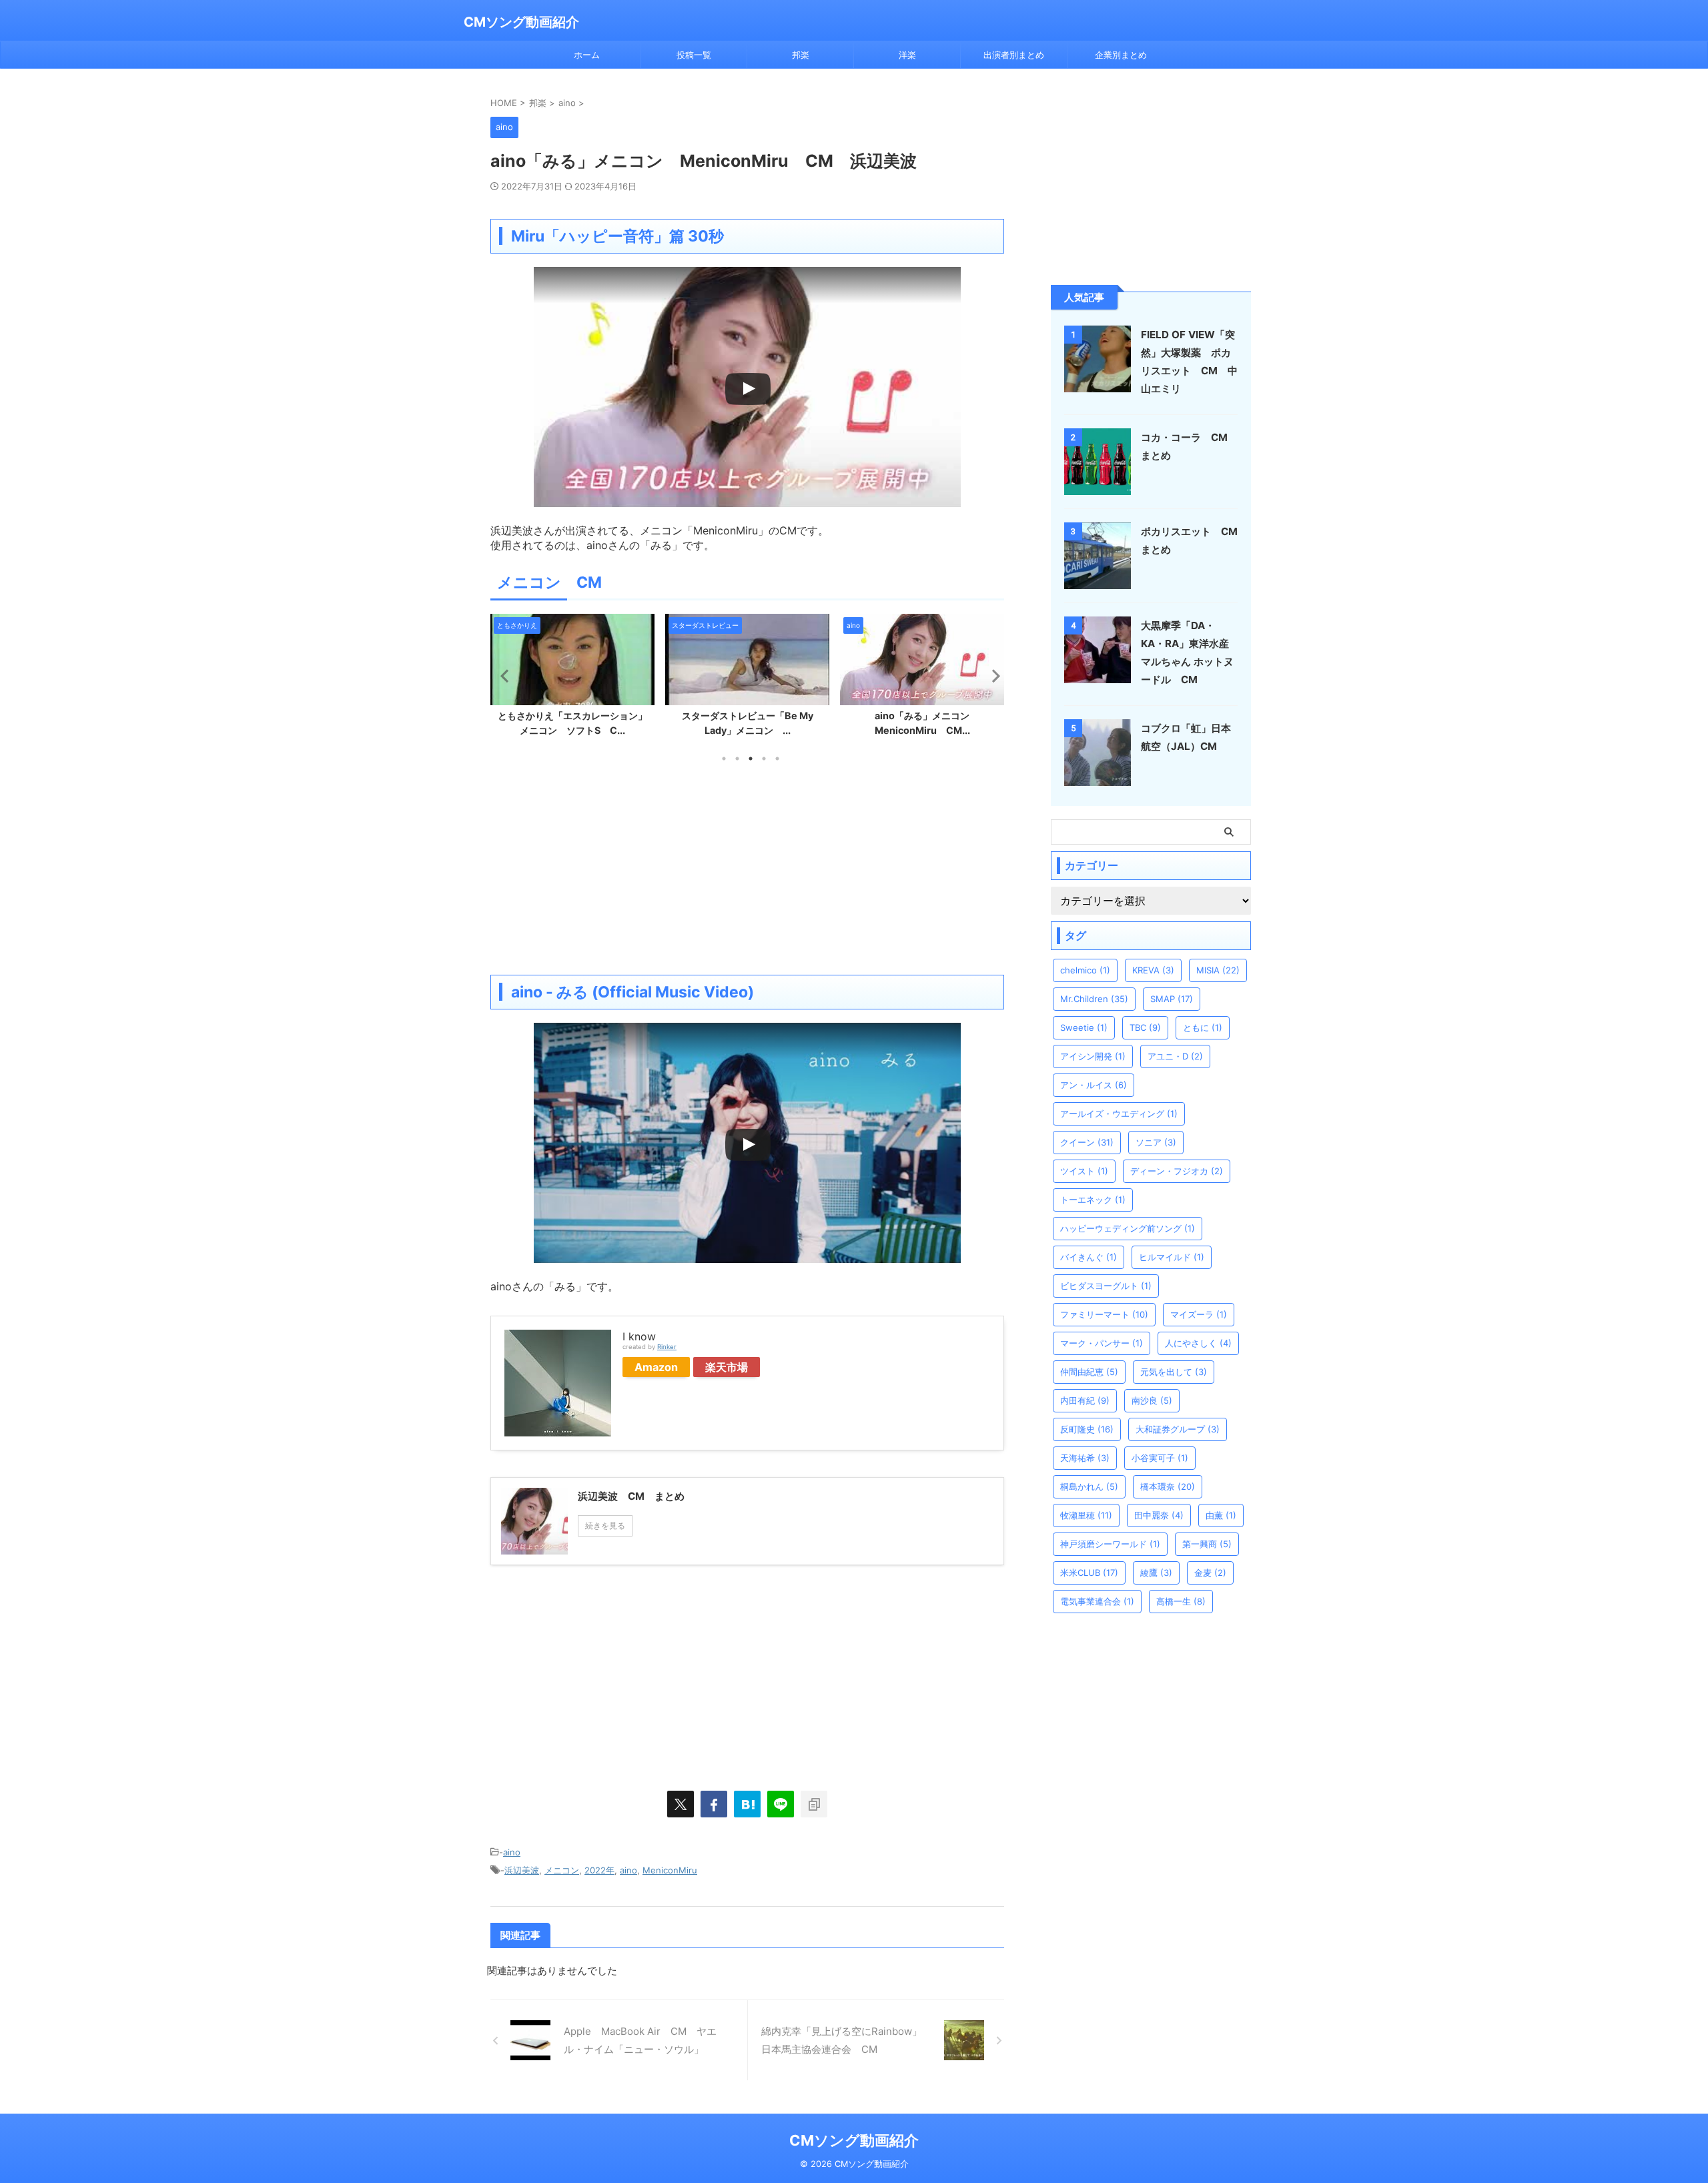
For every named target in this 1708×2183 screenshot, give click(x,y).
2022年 (599, 1870)
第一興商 (1207, 1544)
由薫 (1221, 1515)
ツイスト (1084, 1171)
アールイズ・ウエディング (1119, 1114)
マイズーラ (1199, 1314)
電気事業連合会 (1097, 1601)
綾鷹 (1156, 1573)
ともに (1203, 1027)
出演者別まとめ (1014, 55)
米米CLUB (1089, 1573)
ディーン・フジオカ (1177, 1171)
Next (992, 676)
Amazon (656, 1367)
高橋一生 (1181, 1601)
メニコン (562, 1870)
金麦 (1210, 1573)
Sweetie (1084, 1027)
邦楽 (801, 55)
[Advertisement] (747, 868)
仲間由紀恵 (1089, 1372)
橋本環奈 (1168, 1486)
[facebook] (714, 1804)
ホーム (587, 55)
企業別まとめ (1121, 55)
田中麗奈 (1159, 1515)
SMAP (1172, 999)
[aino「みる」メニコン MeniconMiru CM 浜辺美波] (747, 1804)
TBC (1145, 1027)
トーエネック (1093, 1200)
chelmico (1085, 970)
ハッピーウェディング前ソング (1128, 1228)
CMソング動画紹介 (521, 22)
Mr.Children (1094, 999)
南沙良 (1152, 1400)
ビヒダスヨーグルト (1106, 1286)
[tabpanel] (572, 679)
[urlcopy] (814, 1804)
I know (639, 1336)
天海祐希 (1085, 1458)
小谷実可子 (1160, 1458)
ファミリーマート (1104, 1314)
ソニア (1156, 1142)
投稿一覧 (694, 55)
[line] (781, 1804)
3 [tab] (751, 759)
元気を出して (1174, 1372)
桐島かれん (1089, 1486)
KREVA (1153, 970)
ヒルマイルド (1172, 1257)
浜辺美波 (522, 1870)
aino (512, 1852)
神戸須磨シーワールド (1110, 1544)
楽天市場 (727, 1367)
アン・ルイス (1094, 1085)
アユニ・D (1175, 1056)
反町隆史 (1087, 1429)
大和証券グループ (1178, 1429)
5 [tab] (777, 759)
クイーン (1087, 1142)
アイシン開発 (1093, 1056)
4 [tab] (764, 759)
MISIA (1218, 970)
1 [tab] (724, 759)
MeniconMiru (670, 1870)
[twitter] (681, 1804)
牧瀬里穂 (1086, 1515)
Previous (503, 676)
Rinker (667, 1347)
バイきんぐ (1089, 1257)
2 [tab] (737, 759)
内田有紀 (1085, 1400)
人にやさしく (1198, 1343)
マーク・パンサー (1102, 1343)
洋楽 (907, 55)
